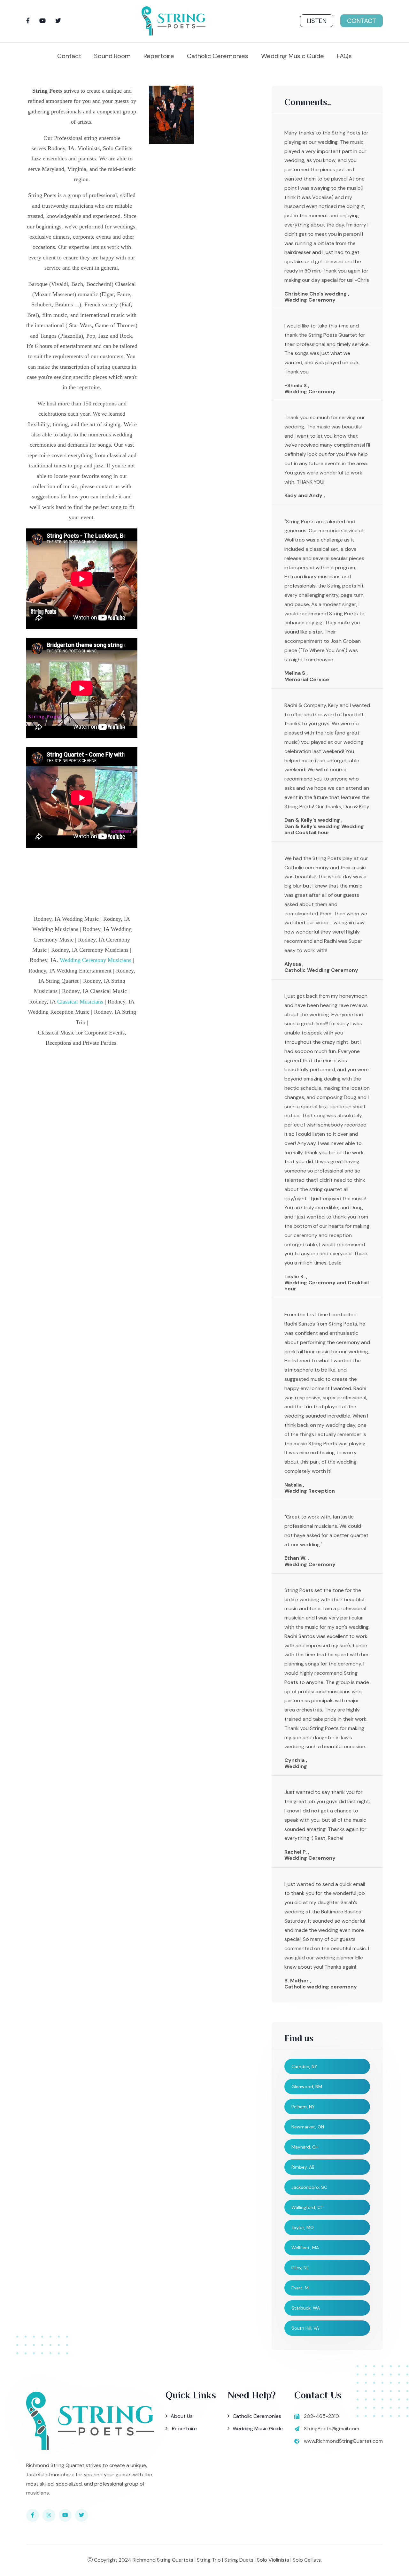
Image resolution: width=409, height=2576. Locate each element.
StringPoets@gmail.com (332, 2429)
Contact (362, 21)
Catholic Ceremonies (218, 56)
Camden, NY (304, 2066)
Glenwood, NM (307, 2087)
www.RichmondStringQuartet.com (343, 2441)
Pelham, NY (303, 2107)
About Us (182, 2416)
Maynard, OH (305, 2147)
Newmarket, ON (308, 2127)
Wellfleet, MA (305, 2248)
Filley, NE (300, 2268)
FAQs (344, 56)
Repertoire (159, 56)
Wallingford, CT (307, 2207)
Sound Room (112, 56)
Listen (317, 21)
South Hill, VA (305, 2328)
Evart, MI (301, 2288)
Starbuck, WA (306, 2308)
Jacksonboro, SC (309, 2187)
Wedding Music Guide (293, 56)
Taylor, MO (303, 2227)
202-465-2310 (321, 2416)
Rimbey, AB (303, 2167)
